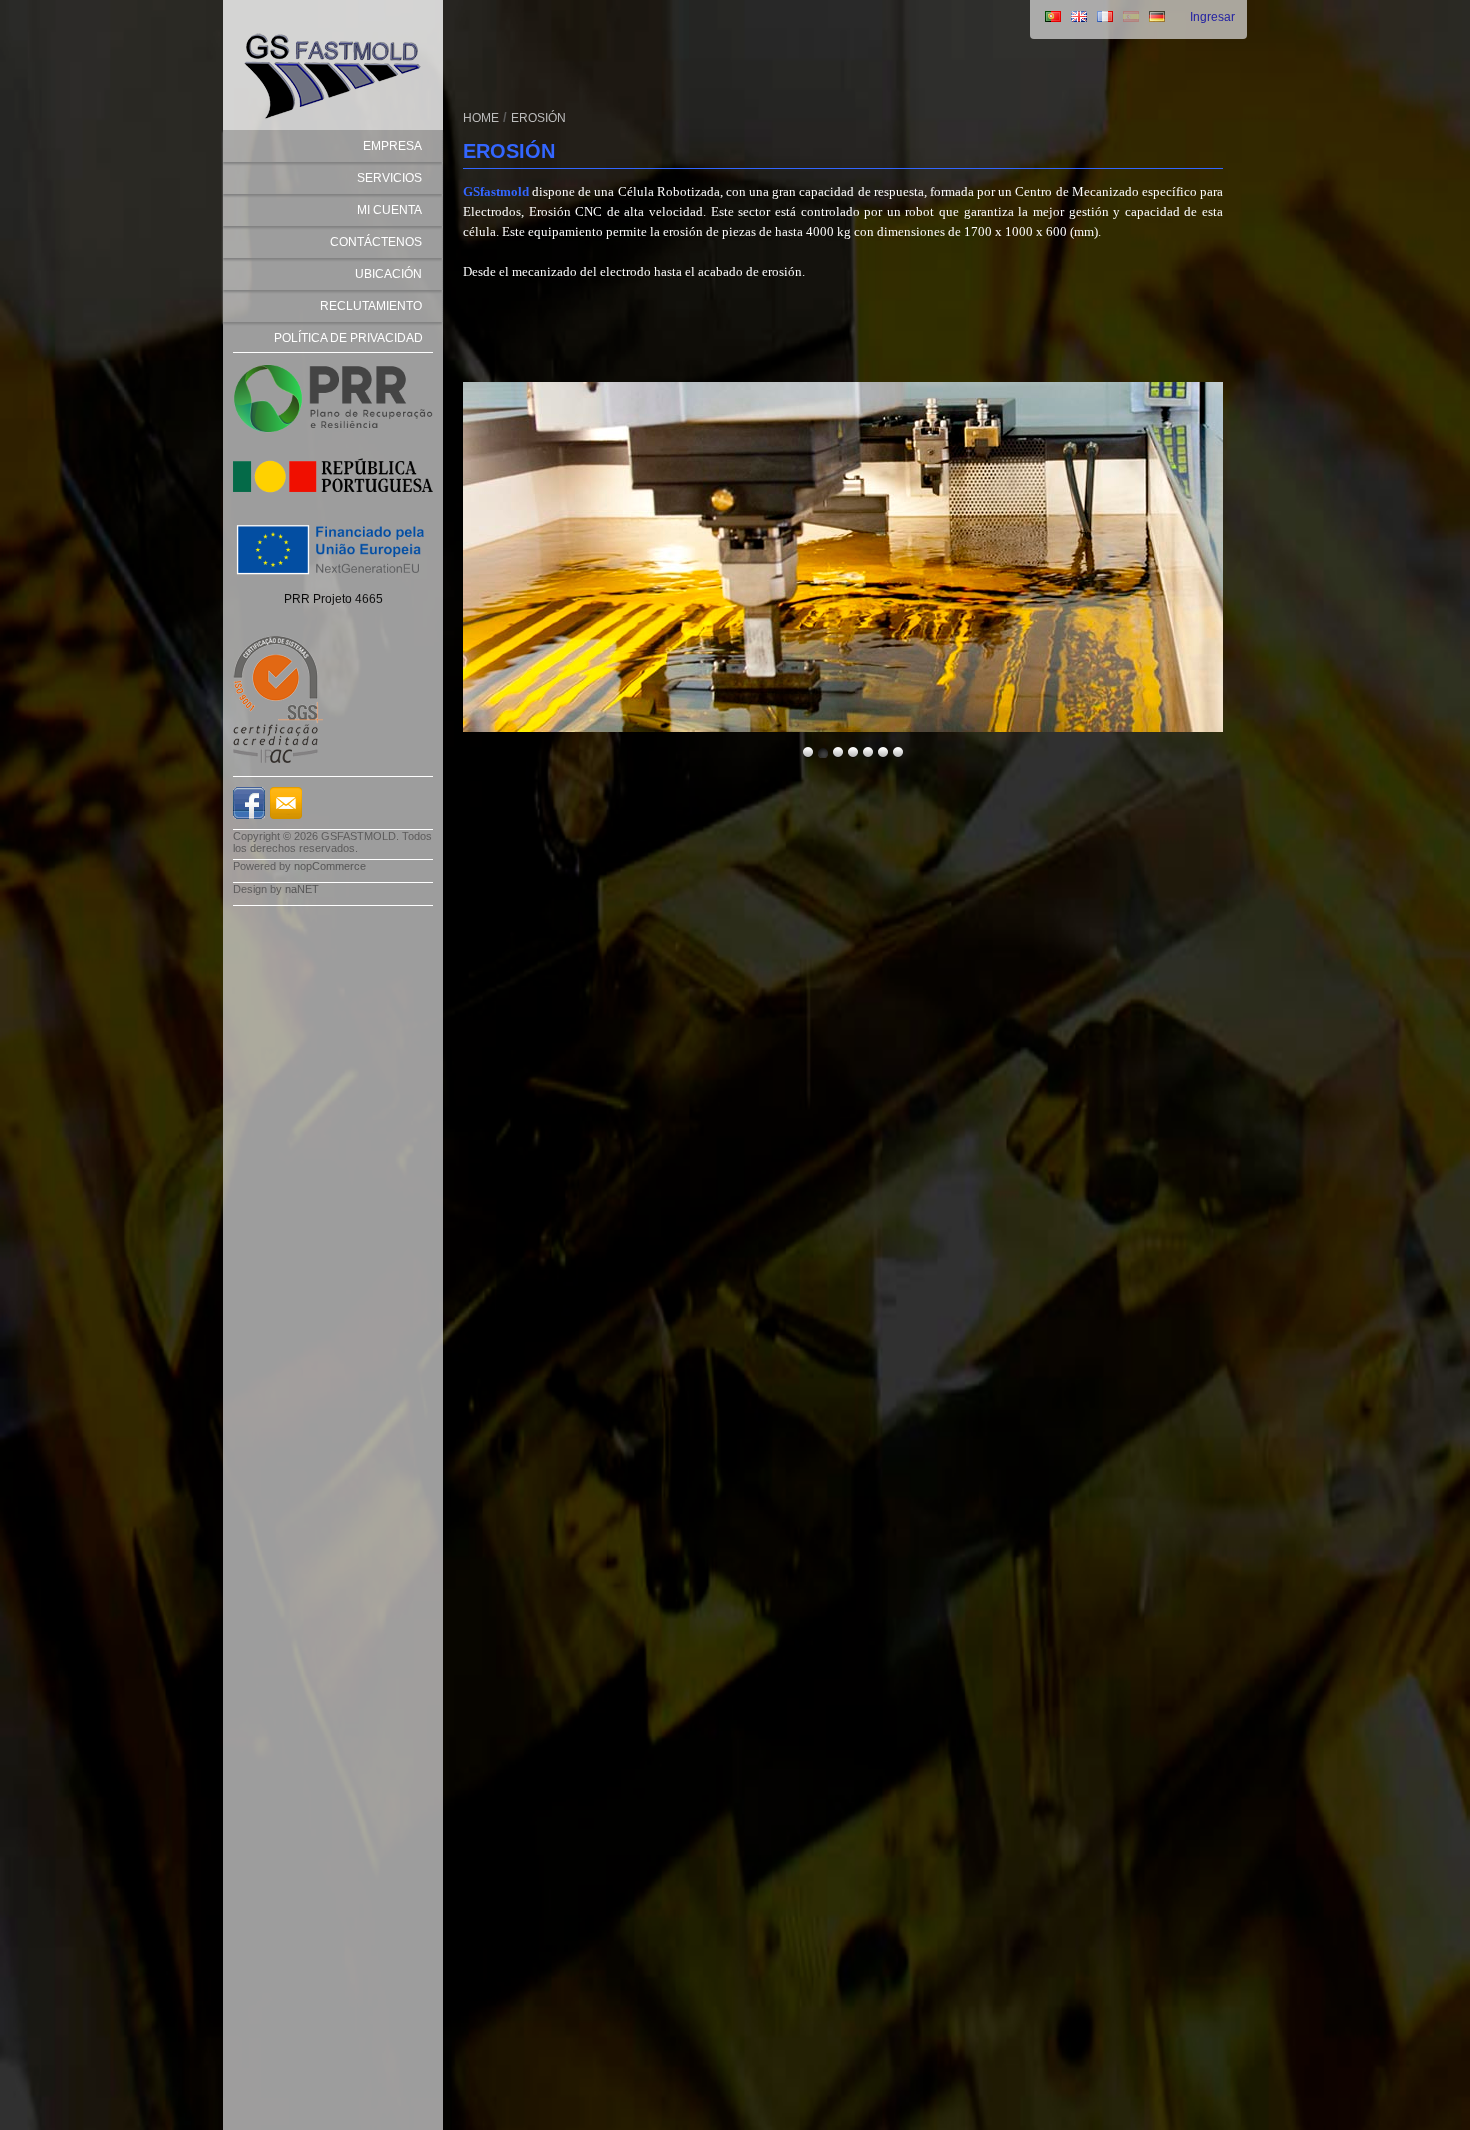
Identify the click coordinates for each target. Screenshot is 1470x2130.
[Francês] (1105, 18)
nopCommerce (330, 866)
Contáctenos (376, 242)
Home (481, 118)
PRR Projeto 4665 (333, 599)
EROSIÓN (538, 118)
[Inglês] (1079, 18)
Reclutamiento (371, 306)
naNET (302, 889)
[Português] (1053, 18)
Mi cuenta (389, 210)
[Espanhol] (1131, 18)
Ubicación (388, 274)
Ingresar (1212, 17)
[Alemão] (1157, 18)
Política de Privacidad (348, 338)
